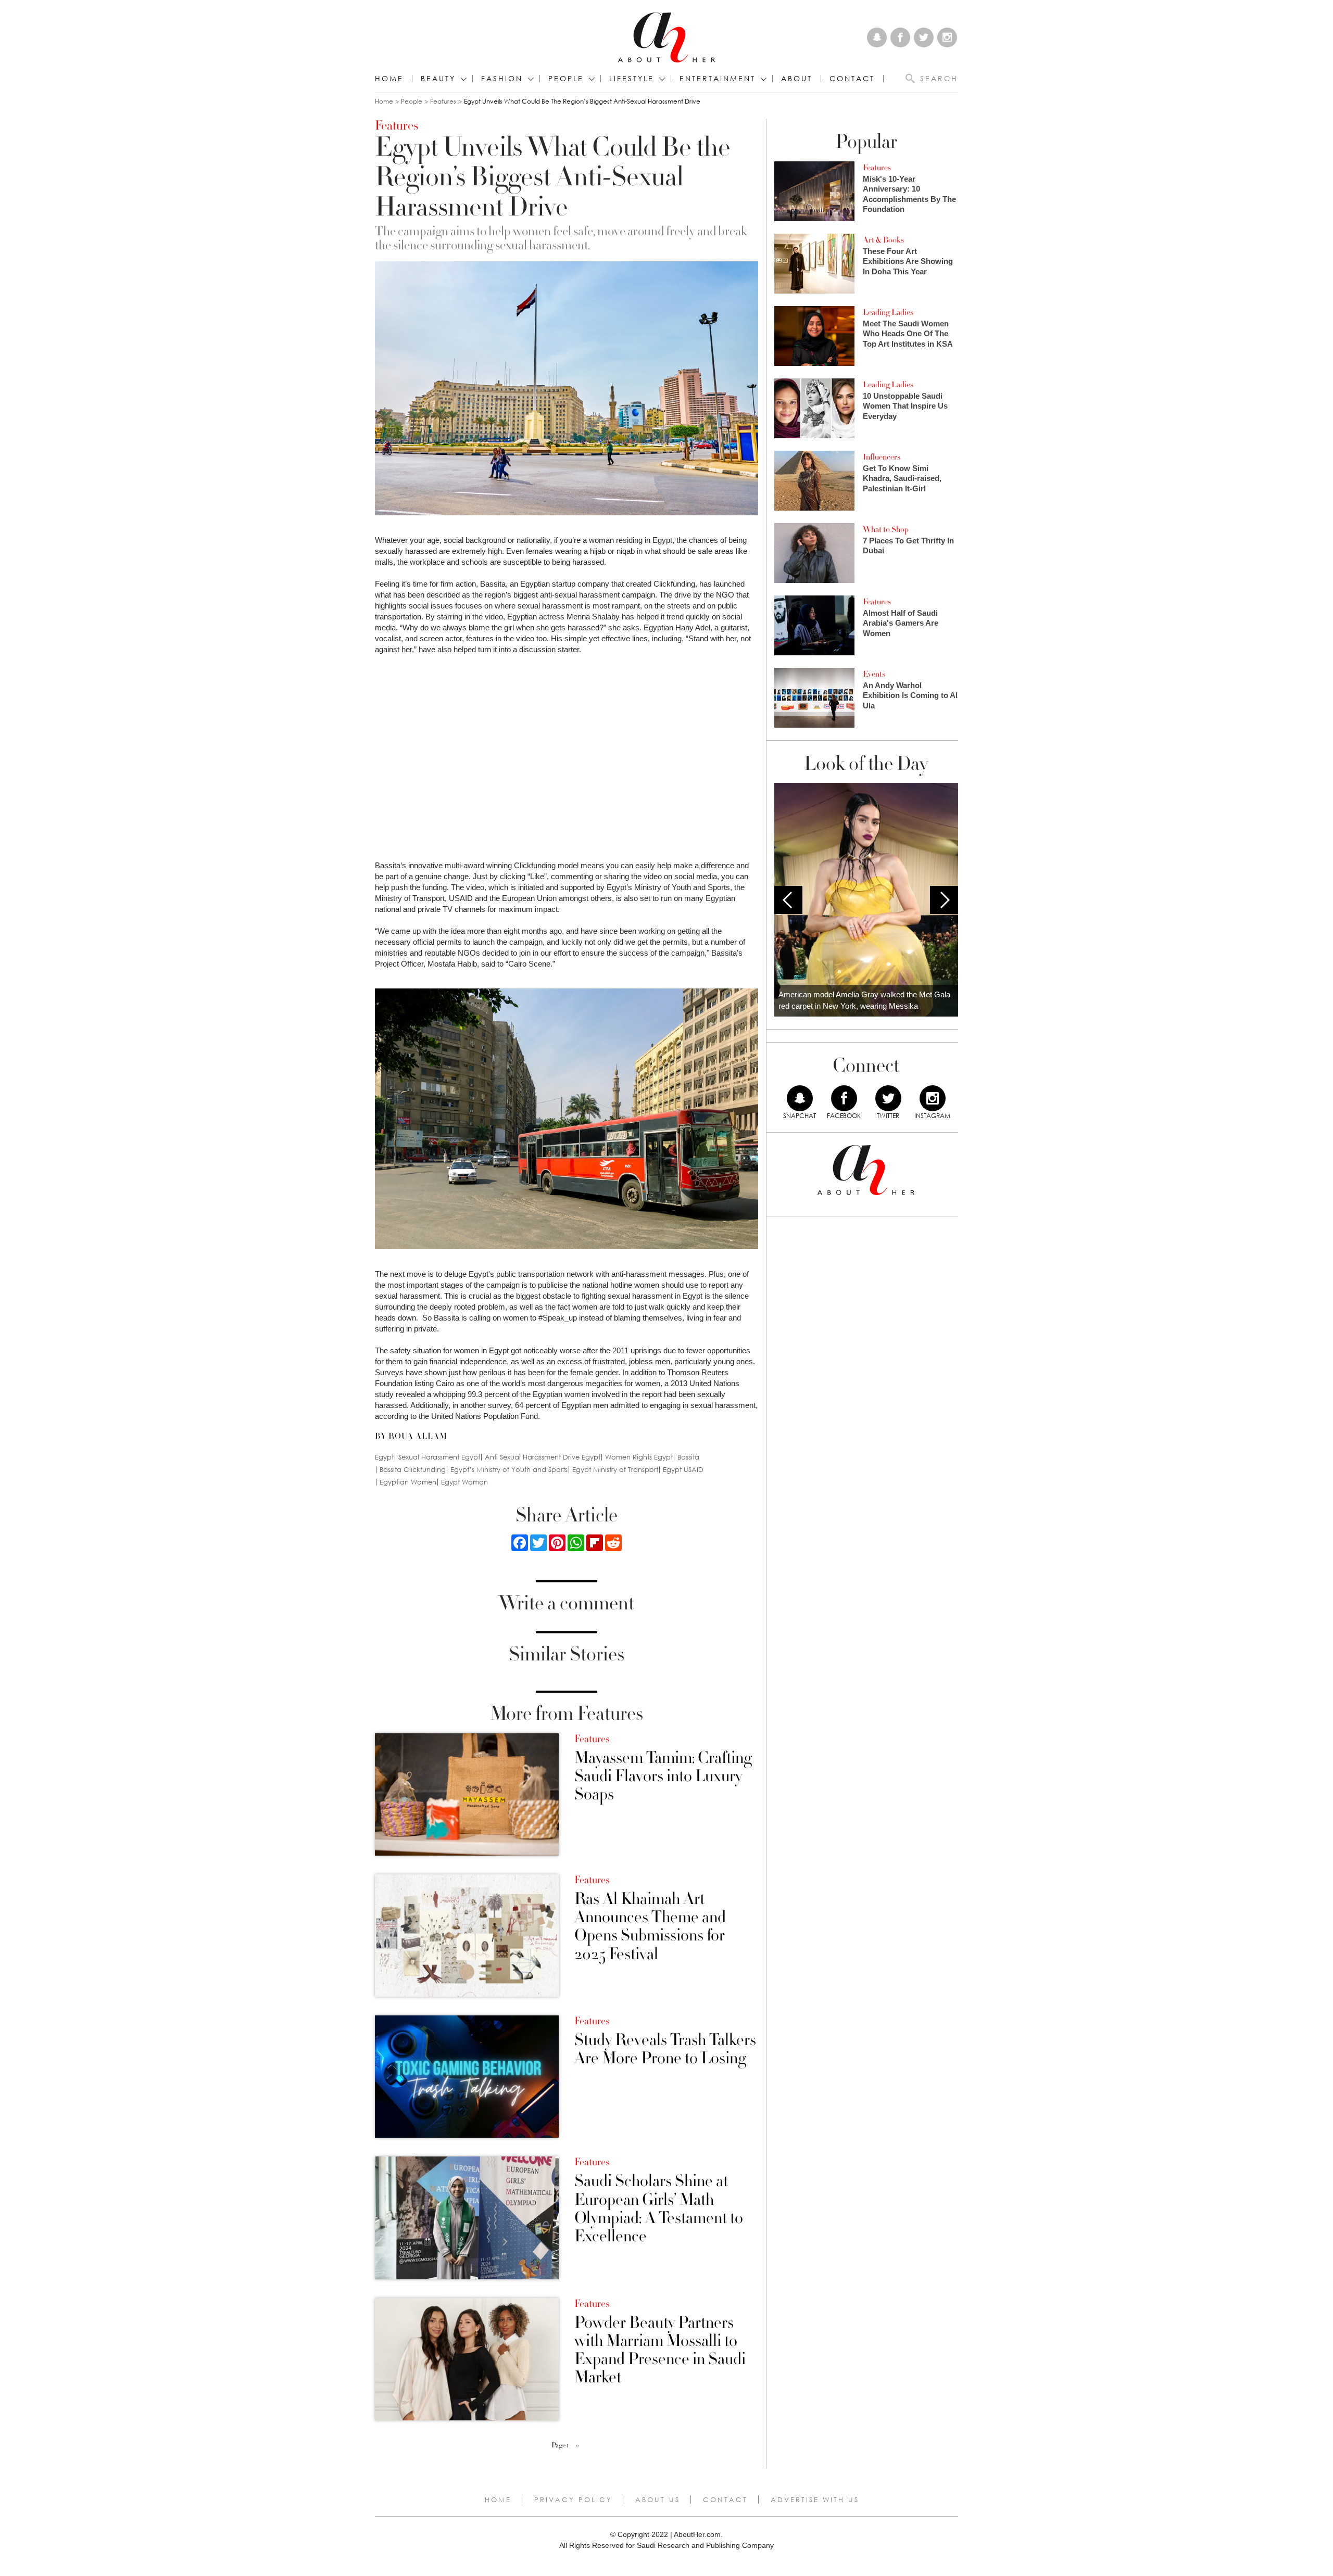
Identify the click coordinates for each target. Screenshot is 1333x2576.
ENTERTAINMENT (718, 79)
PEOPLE (566, 79)
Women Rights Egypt (639, 1457)
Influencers (882, 457)
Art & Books (883, 240)
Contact (725, 2499)
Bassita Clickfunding (413, 1470)
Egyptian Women (408, 1482)
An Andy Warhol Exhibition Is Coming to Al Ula (910, 695)
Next (944, 900)
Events (874, 674)
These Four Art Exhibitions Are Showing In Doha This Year (908, 261)
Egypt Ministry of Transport (615, 1470)
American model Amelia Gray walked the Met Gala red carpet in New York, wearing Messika (864, 1000)
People (412, 101)
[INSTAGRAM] (933, 1098)
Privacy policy (573, 2499)
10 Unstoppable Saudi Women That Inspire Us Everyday (905, 406)
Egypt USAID (683, 1470)
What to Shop (886, 529)
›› (577, 2445)
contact (852, 79)
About (797, 79)
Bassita (688, 1457)
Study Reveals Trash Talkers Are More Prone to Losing (665, 2049)
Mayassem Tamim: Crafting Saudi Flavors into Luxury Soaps (663, 1776)
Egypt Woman (464, 1482)
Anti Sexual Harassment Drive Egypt (543, 1457)
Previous (788, 900)
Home (389, 79)
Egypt (384, 1457)
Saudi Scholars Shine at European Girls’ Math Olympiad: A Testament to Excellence (659, 2209)
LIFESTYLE (632, 79)
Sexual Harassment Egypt (439, 1457)
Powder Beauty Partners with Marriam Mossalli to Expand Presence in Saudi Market (660, 2350)
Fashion (502, 79)
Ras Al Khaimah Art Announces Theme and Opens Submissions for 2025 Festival (650, 1927)
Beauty (438, 79)
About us (658, 2499)
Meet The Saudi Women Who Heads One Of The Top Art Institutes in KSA (908, 334)
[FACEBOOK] (844, 1098)
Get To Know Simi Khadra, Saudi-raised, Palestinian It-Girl (902, 478)
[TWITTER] (888, 1098)
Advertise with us (815, 2499)
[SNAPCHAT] (800, 1098)
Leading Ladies (888, 312)
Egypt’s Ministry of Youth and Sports (509, 1470)
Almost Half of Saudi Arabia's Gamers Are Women (901, 623)
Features (443, 101)
